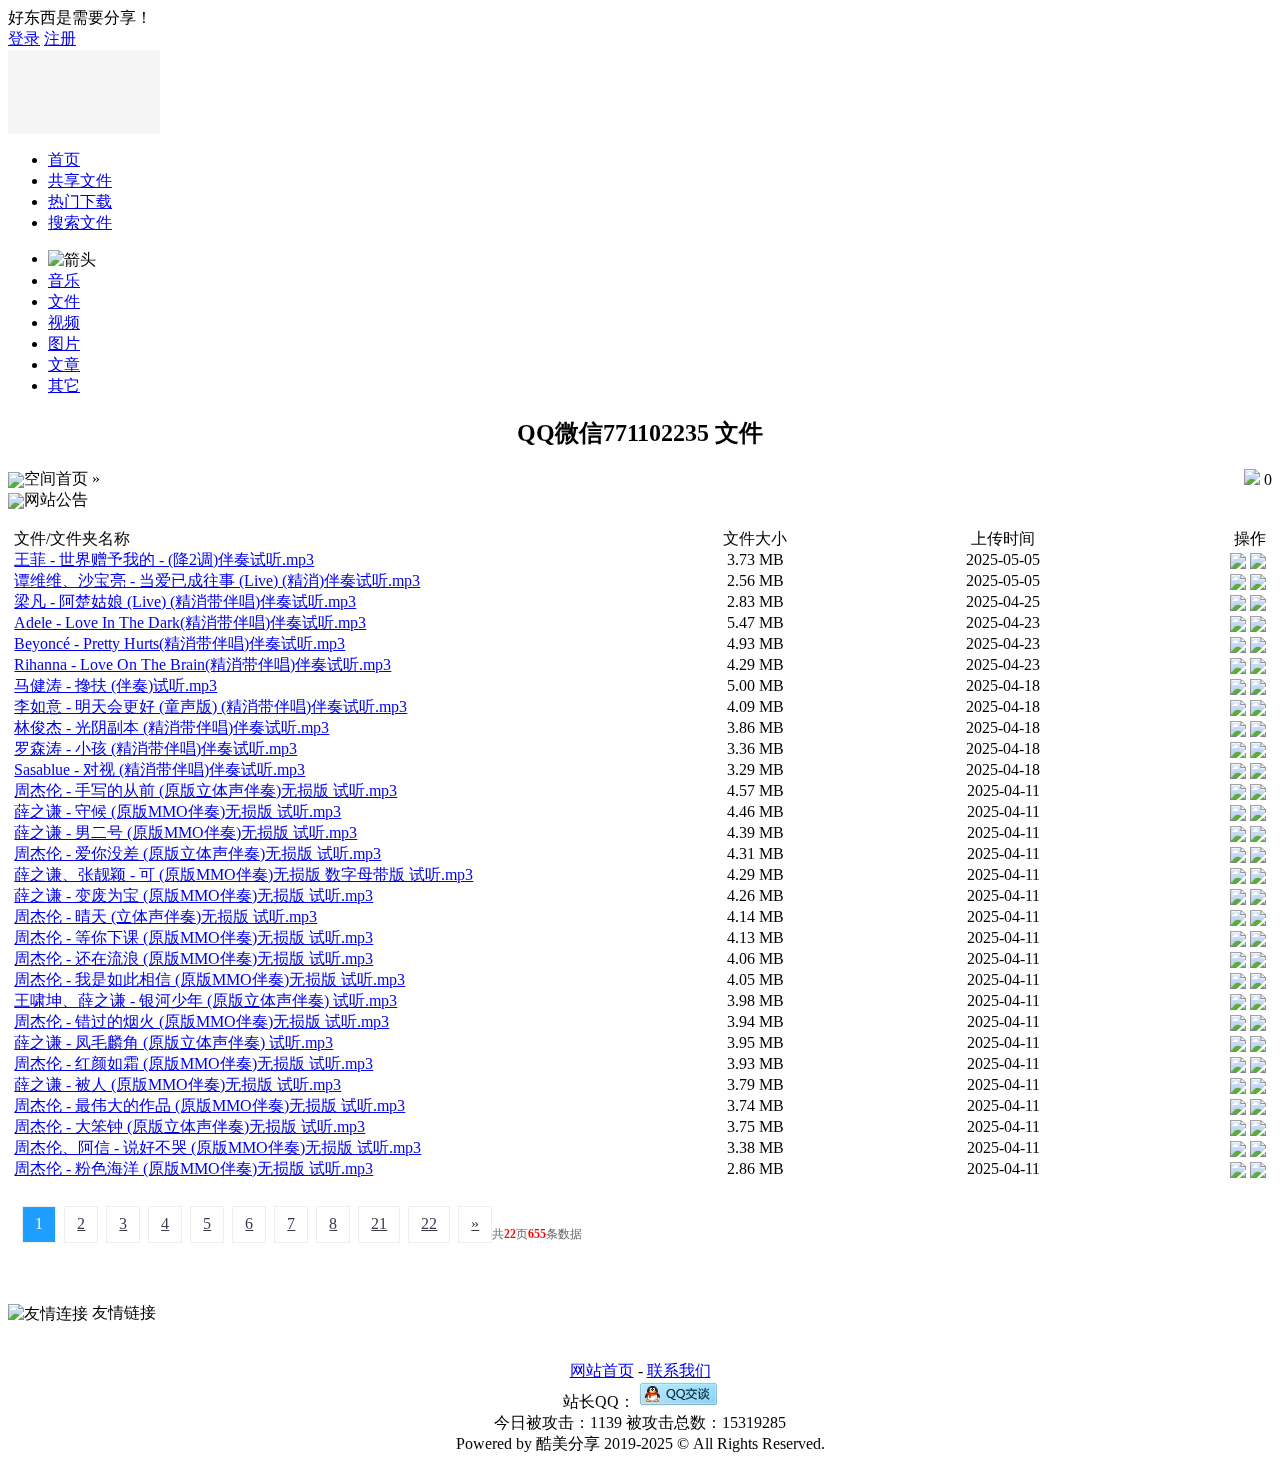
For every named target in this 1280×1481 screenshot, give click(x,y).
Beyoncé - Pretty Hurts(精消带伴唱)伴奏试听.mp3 (179, 643)
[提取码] (1258, 559)
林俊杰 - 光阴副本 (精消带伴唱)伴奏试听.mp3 (171, 727)
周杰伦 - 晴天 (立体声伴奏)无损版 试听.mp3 (165, 916)
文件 (64, 301)
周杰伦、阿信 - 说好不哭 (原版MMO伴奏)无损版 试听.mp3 (217, 1147)
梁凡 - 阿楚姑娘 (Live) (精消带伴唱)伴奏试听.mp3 (185, 601)
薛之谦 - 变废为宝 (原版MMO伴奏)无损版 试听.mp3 (193, 895)
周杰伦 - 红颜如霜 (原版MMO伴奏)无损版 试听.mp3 (193, 1063)
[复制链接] (1238, 559)
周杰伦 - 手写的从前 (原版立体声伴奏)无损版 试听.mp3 (205, 790)
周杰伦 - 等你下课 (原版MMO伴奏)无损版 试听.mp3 (193, 937)
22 (429, 1223)
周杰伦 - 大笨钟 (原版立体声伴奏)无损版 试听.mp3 (189, 1126)
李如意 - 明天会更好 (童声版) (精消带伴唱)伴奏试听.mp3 (210, 706)
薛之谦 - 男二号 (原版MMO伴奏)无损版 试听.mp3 (185, 832)
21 (379, 1223)
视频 (64, 322)
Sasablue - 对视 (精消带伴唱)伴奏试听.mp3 (159, 769)
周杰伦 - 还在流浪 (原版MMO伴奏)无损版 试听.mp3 (193, 958)
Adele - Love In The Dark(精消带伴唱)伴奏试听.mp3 (190, 622)
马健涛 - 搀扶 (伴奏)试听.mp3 (115, 685)
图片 (64, 343)
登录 (24, 38)
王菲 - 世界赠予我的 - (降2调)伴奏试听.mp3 (164, 559)
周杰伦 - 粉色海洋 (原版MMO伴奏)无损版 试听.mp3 (193, 1168)
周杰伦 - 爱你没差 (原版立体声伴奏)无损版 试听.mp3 (197, 853)
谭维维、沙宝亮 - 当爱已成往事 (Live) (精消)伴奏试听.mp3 (217, 580)
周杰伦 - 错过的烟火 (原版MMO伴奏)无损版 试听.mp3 (201, 1021)
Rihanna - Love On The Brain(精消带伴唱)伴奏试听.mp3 (202, 664)
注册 (60, 38)
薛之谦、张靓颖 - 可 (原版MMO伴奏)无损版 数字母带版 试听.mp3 (243, 874)
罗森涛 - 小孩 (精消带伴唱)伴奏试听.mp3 (155, 748)
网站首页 (602, 1370)
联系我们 (679, 1370)
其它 (64, 385)
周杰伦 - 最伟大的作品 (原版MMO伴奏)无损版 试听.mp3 (209, 1105)
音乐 (64, 280)
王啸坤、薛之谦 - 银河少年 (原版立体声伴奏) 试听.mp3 (205, 1000)
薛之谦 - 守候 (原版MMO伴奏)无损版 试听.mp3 (177, 811)
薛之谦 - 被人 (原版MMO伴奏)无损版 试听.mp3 (177, 1084)
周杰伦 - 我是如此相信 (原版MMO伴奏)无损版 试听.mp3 (209, 979)
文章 (64, 364)
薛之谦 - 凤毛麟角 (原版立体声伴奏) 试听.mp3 (173, 1042)
